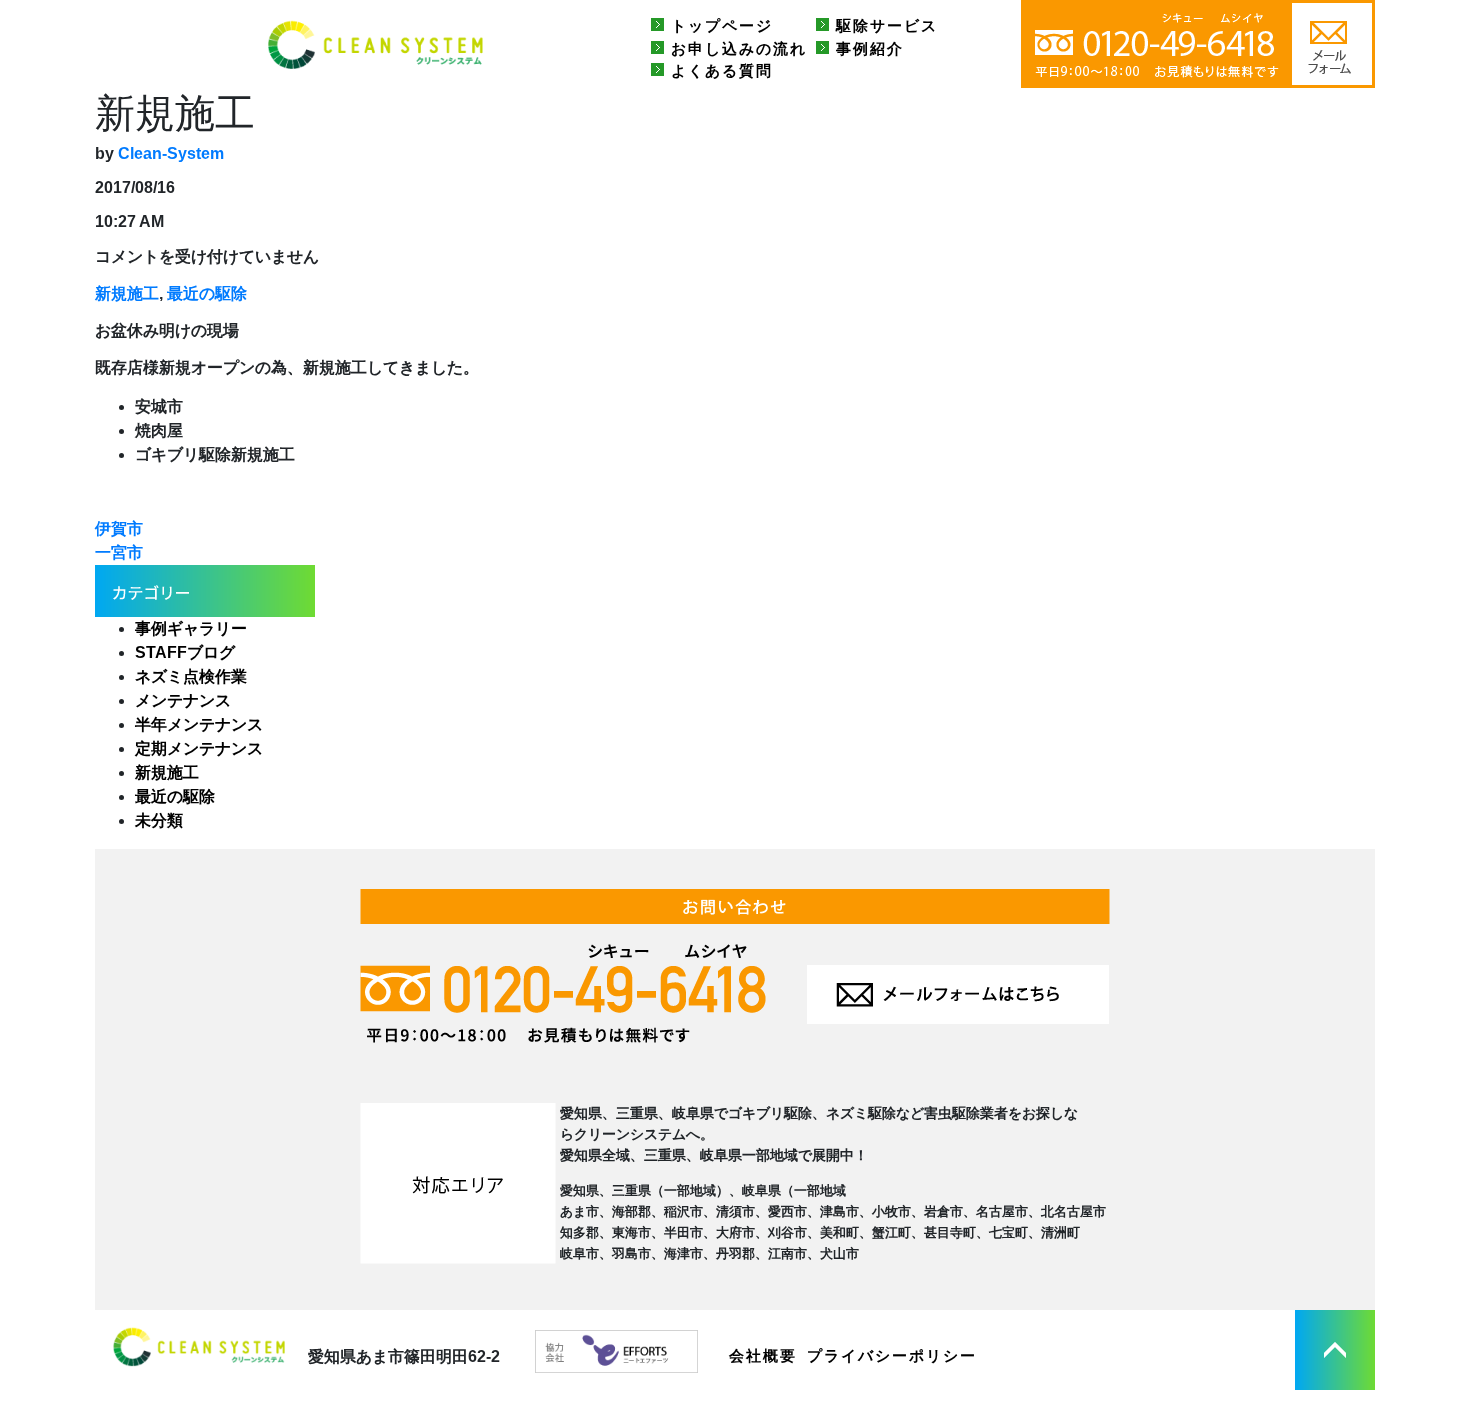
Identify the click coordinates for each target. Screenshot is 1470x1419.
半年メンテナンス (199, 724)
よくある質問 (722, 70)
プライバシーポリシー (892, 1355)
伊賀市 (119, 528)
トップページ (722, 25)
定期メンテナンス (199, 748)
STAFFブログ (185, 652)
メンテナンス (183, 700)
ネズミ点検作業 (191, 676)
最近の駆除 (207, 293)
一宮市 (119, 552)
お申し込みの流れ (739, 48)
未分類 (159, 820)
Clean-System (171, 153)
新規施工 (127, 293)
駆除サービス (887, 25)
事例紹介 (870, 48)
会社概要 (763, 1355)
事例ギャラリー (191, 628)
